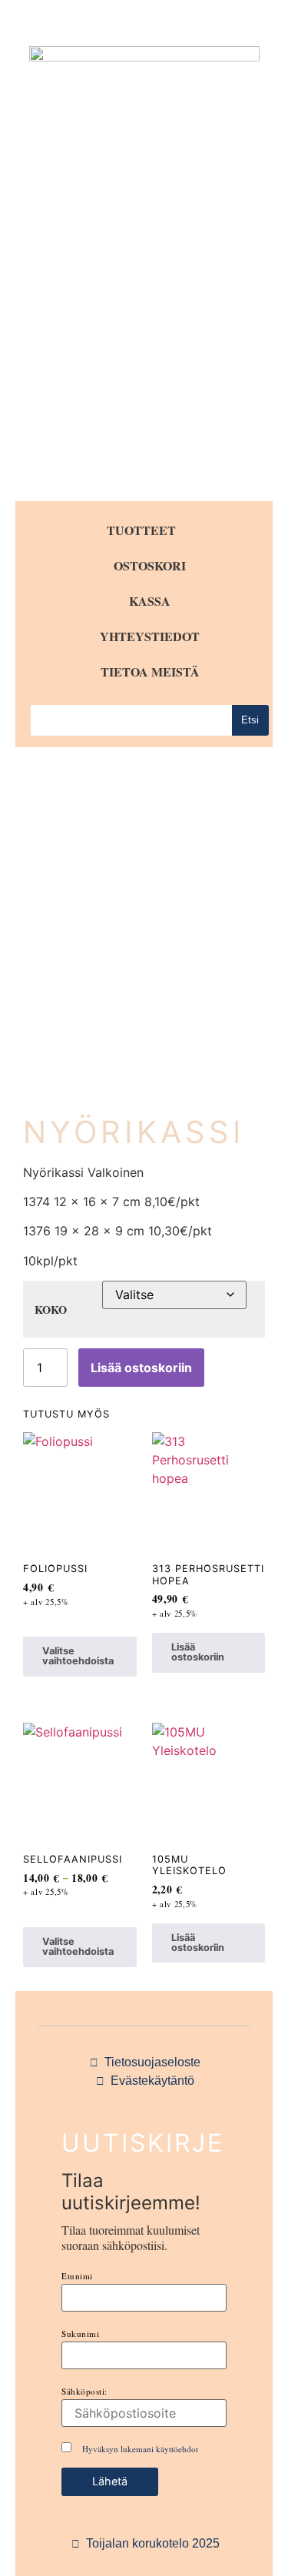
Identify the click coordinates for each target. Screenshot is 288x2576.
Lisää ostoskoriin (141, 1368)
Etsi (250, 720)
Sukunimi (80, 2333)
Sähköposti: (84, 2391)
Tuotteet (141, 530)
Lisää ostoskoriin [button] (198, 1652)
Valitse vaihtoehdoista (78, 1656)
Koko (51, 1310)
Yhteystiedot (150, 636)
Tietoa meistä (150, 671)
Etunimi (77, 2276)
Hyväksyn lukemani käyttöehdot (140, 2449)
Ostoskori (150, 565)
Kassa (150, 601)
